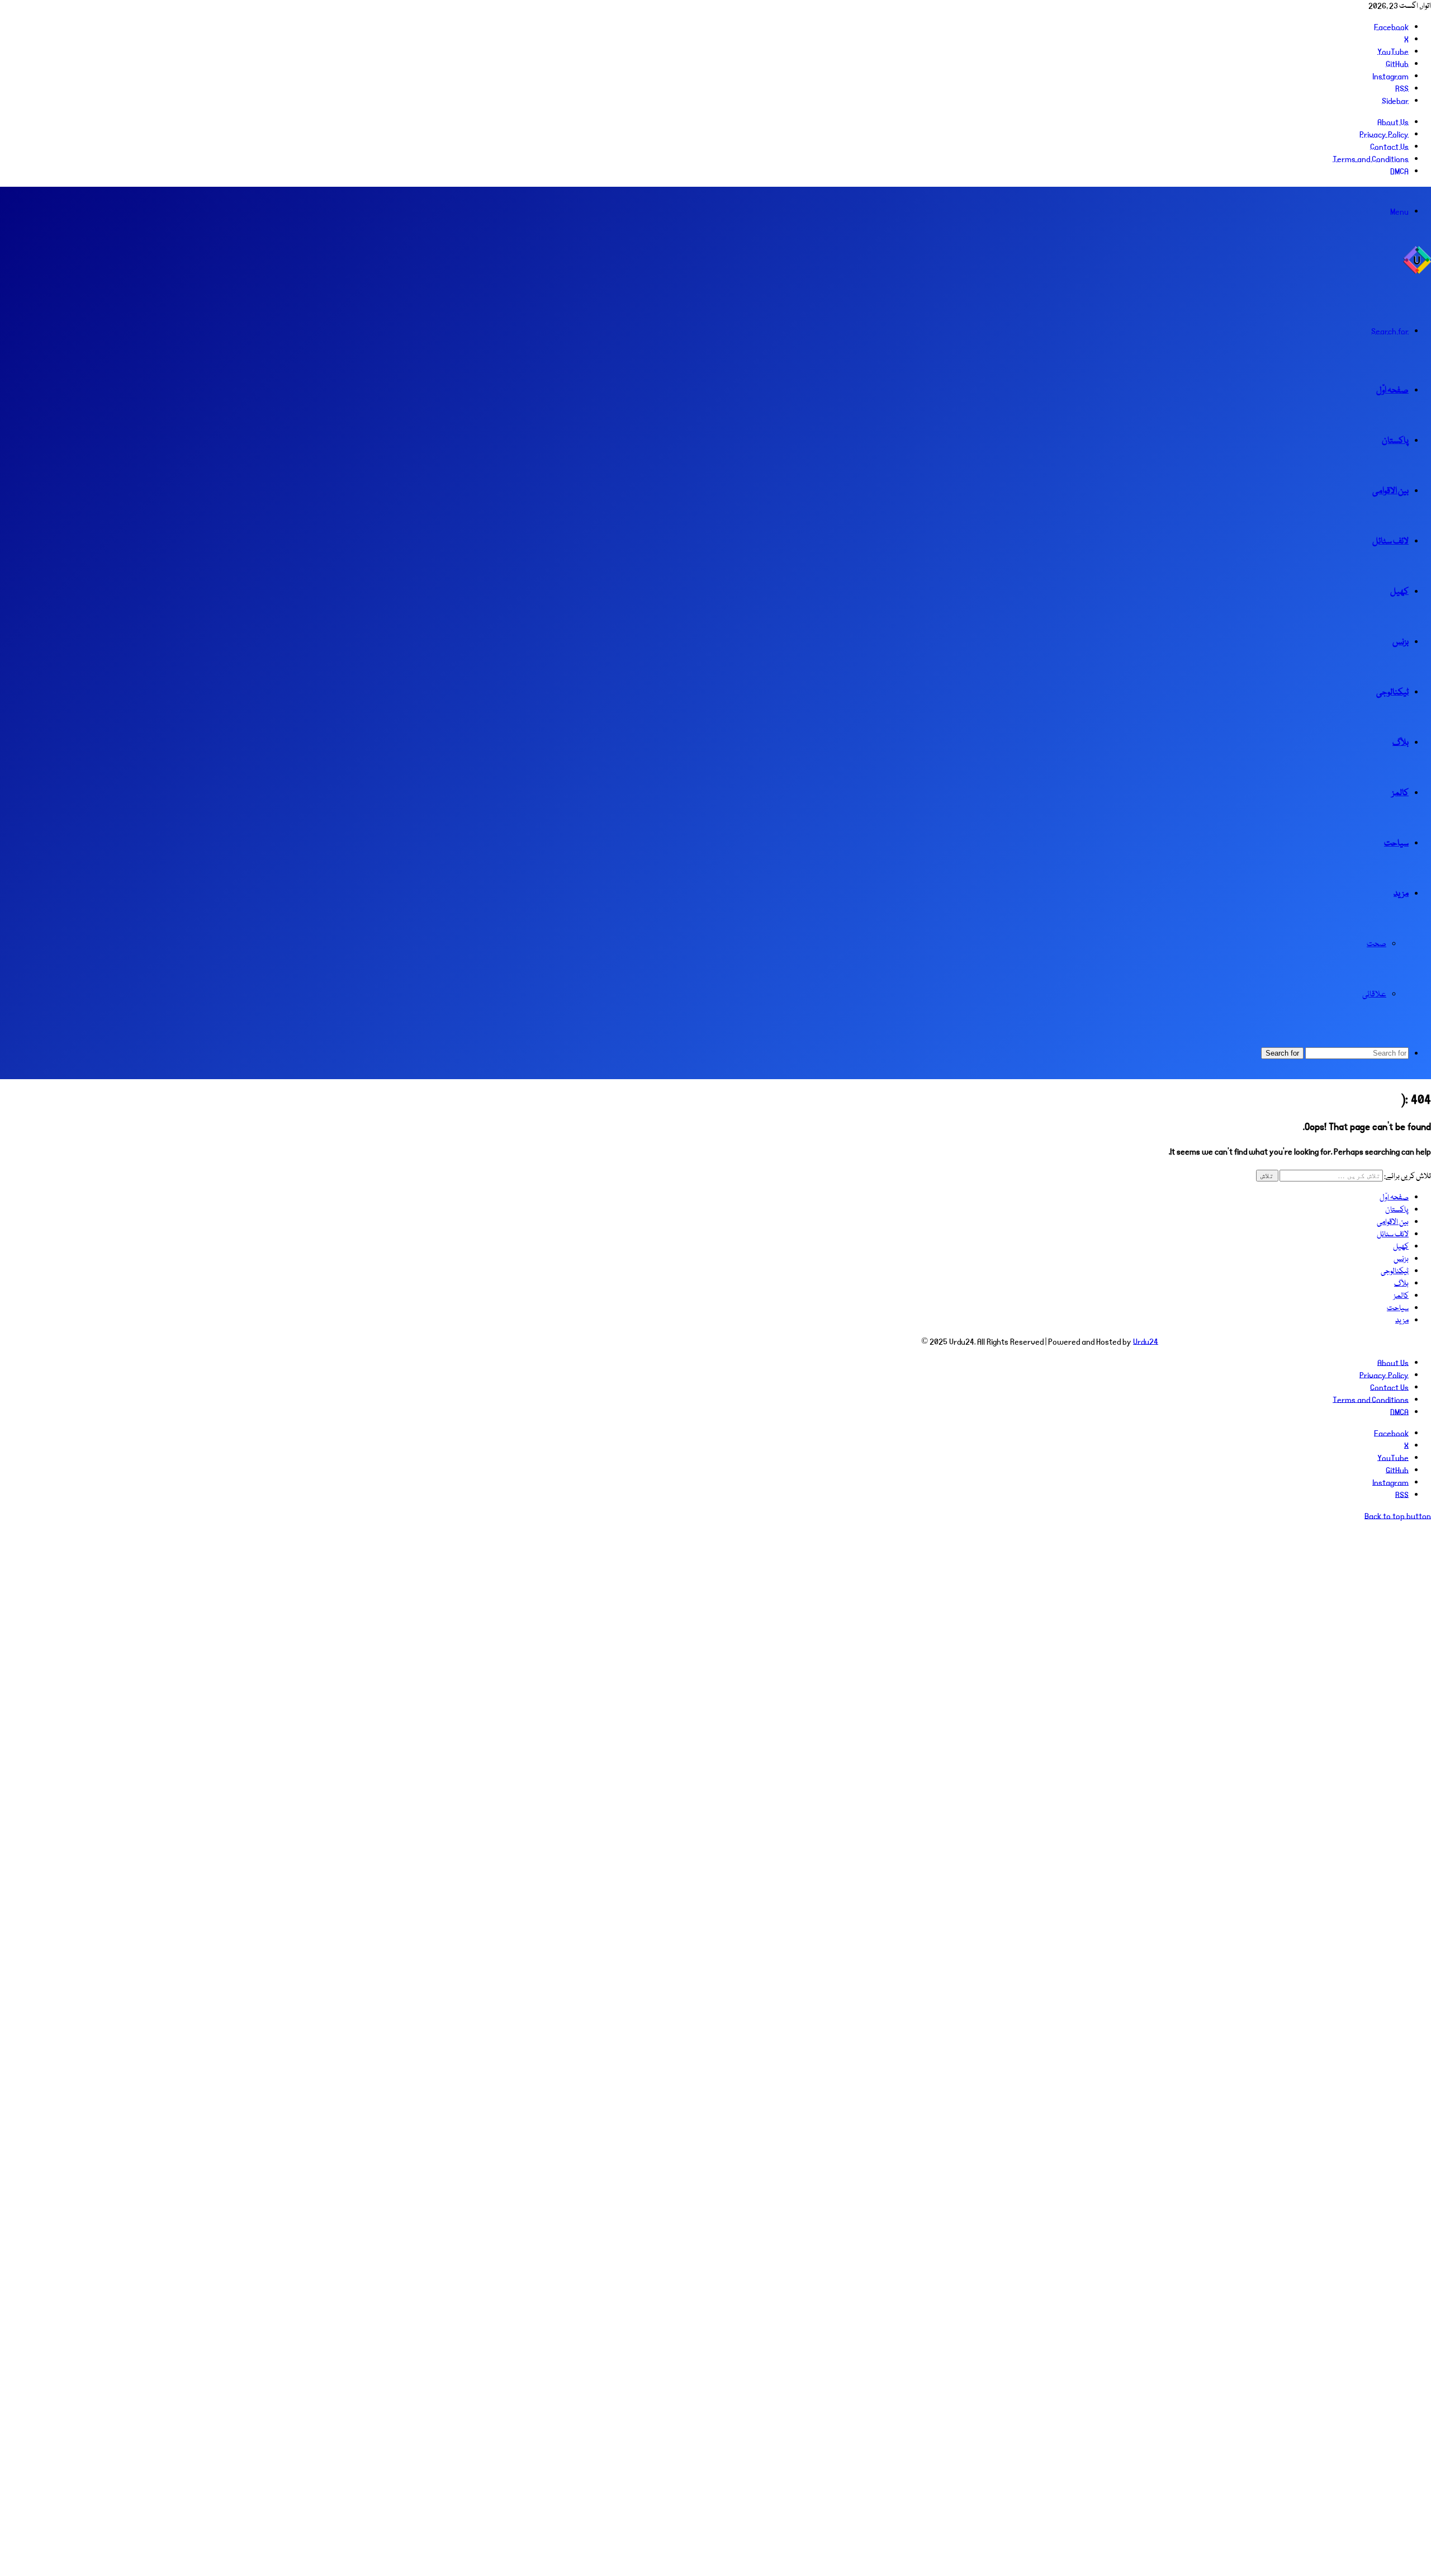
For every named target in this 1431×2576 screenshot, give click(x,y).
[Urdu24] (1417, 272)
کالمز (1400, 793)
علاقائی (1374, 994)
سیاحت (1396, 844)
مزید (1401, 894)
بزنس (1401, 642)
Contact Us (1389, 147)
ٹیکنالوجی (1392, 693)
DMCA (1399, 172)
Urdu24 (1146, 1342)
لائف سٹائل (1390, 542)
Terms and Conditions (1371, 159)
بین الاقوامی (1390, 491)
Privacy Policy (1384, 135)
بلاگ (1401, 743)
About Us (1393, 122)
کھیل (1399, 592)
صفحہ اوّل (1392, 391)
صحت (1376, 944)
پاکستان (1395, 441)
